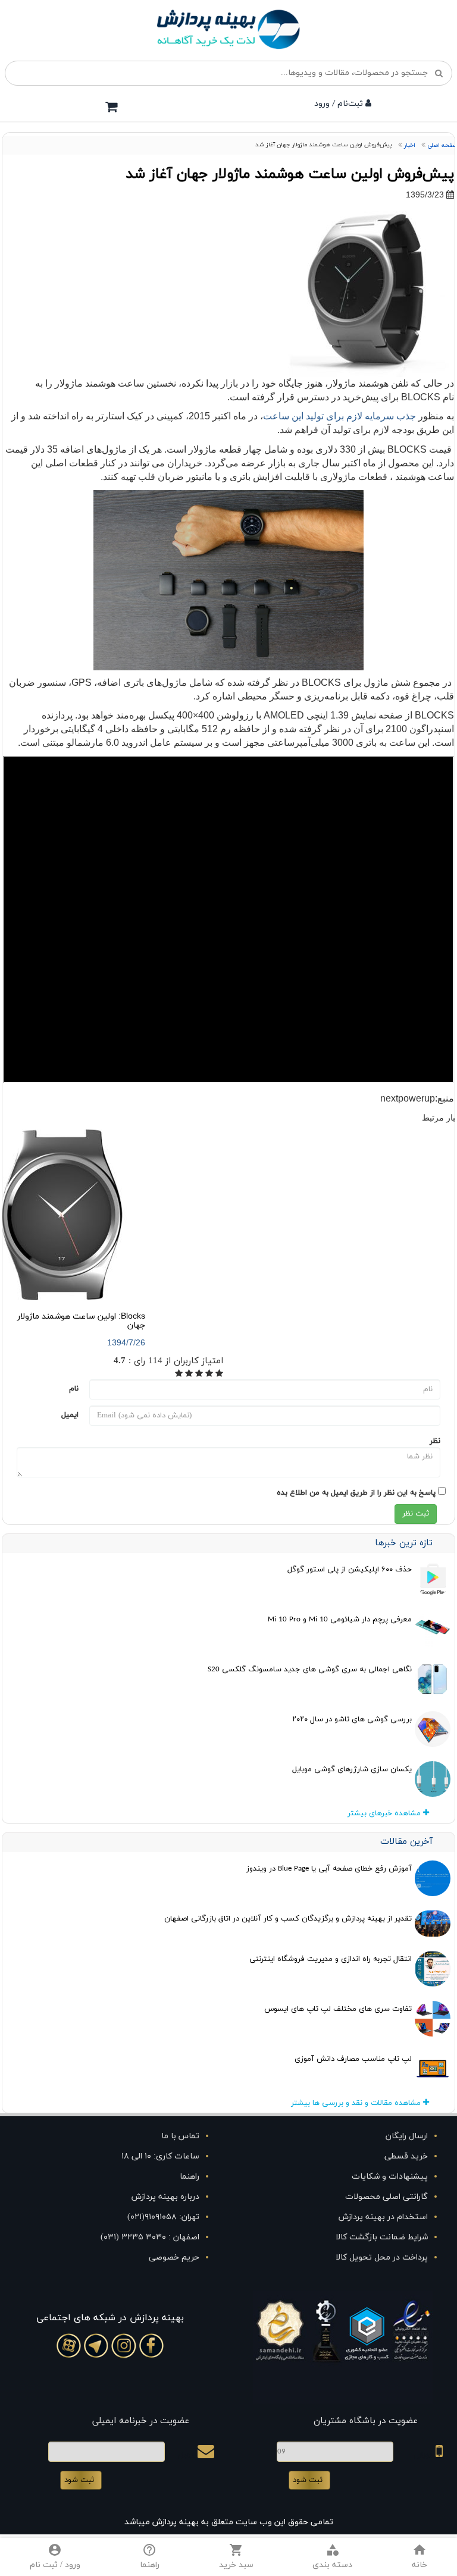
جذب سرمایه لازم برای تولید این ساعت (339, 416)
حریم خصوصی (174, 2257)
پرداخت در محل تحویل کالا (382, 2257)
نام (74, 1389)
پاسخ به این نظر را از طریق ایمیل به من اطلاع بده (356, 1493)
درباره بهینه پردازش (165, 2197)
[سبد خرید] (111, 106)
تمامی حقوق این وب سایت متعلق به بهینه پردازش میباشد (229, 2522)
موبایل (425, 2455)
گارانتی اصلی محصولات (386, 2197)
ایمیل (70, 1415)
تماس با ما (180, 2136)
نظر (435, 1441)
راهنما (190, 2177)
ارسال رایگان (407, 2136)
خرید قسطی (406, 2156)
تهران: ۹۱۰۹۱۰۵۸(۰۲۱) (163, 2217)
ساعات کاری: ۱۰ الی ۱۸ (160, 2156)
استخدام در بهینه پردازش (383, 2217)
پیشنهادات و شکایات (390, 2177)
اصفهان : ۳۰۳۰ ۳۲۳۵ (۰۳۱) (150, 2237)
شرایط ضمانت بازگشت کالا (382, 2237)
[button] (332, 2557)
